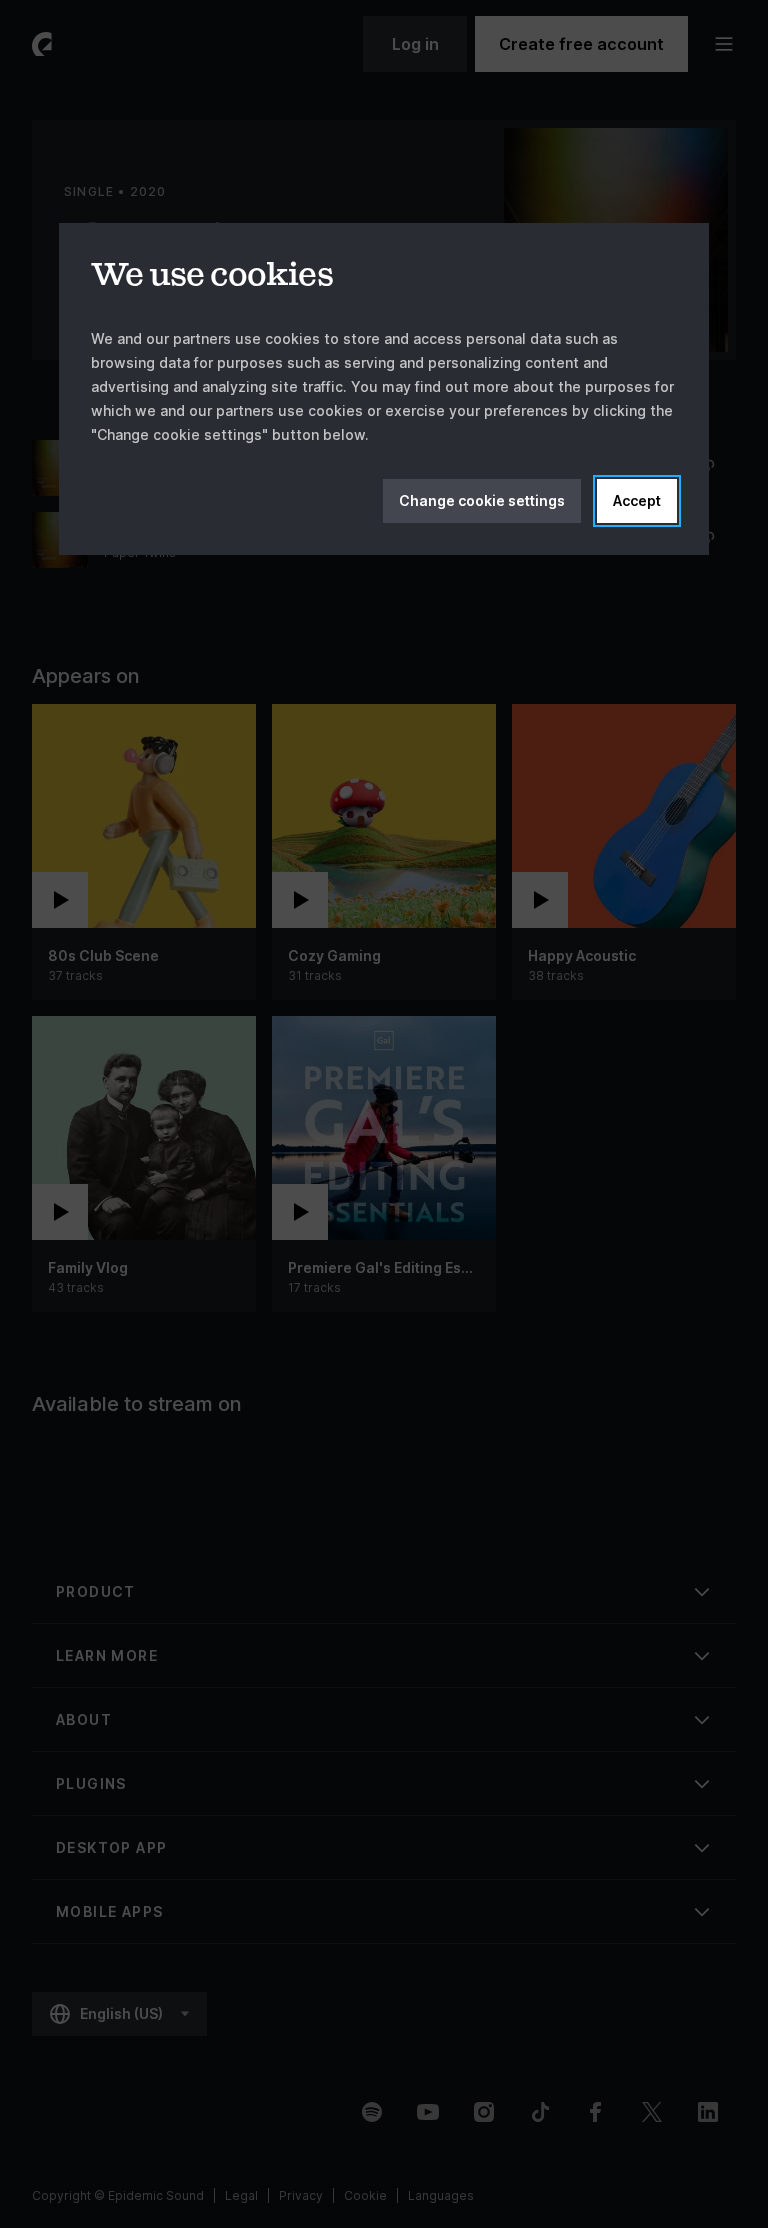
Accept (637, 500)
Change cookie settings (482, 500)
